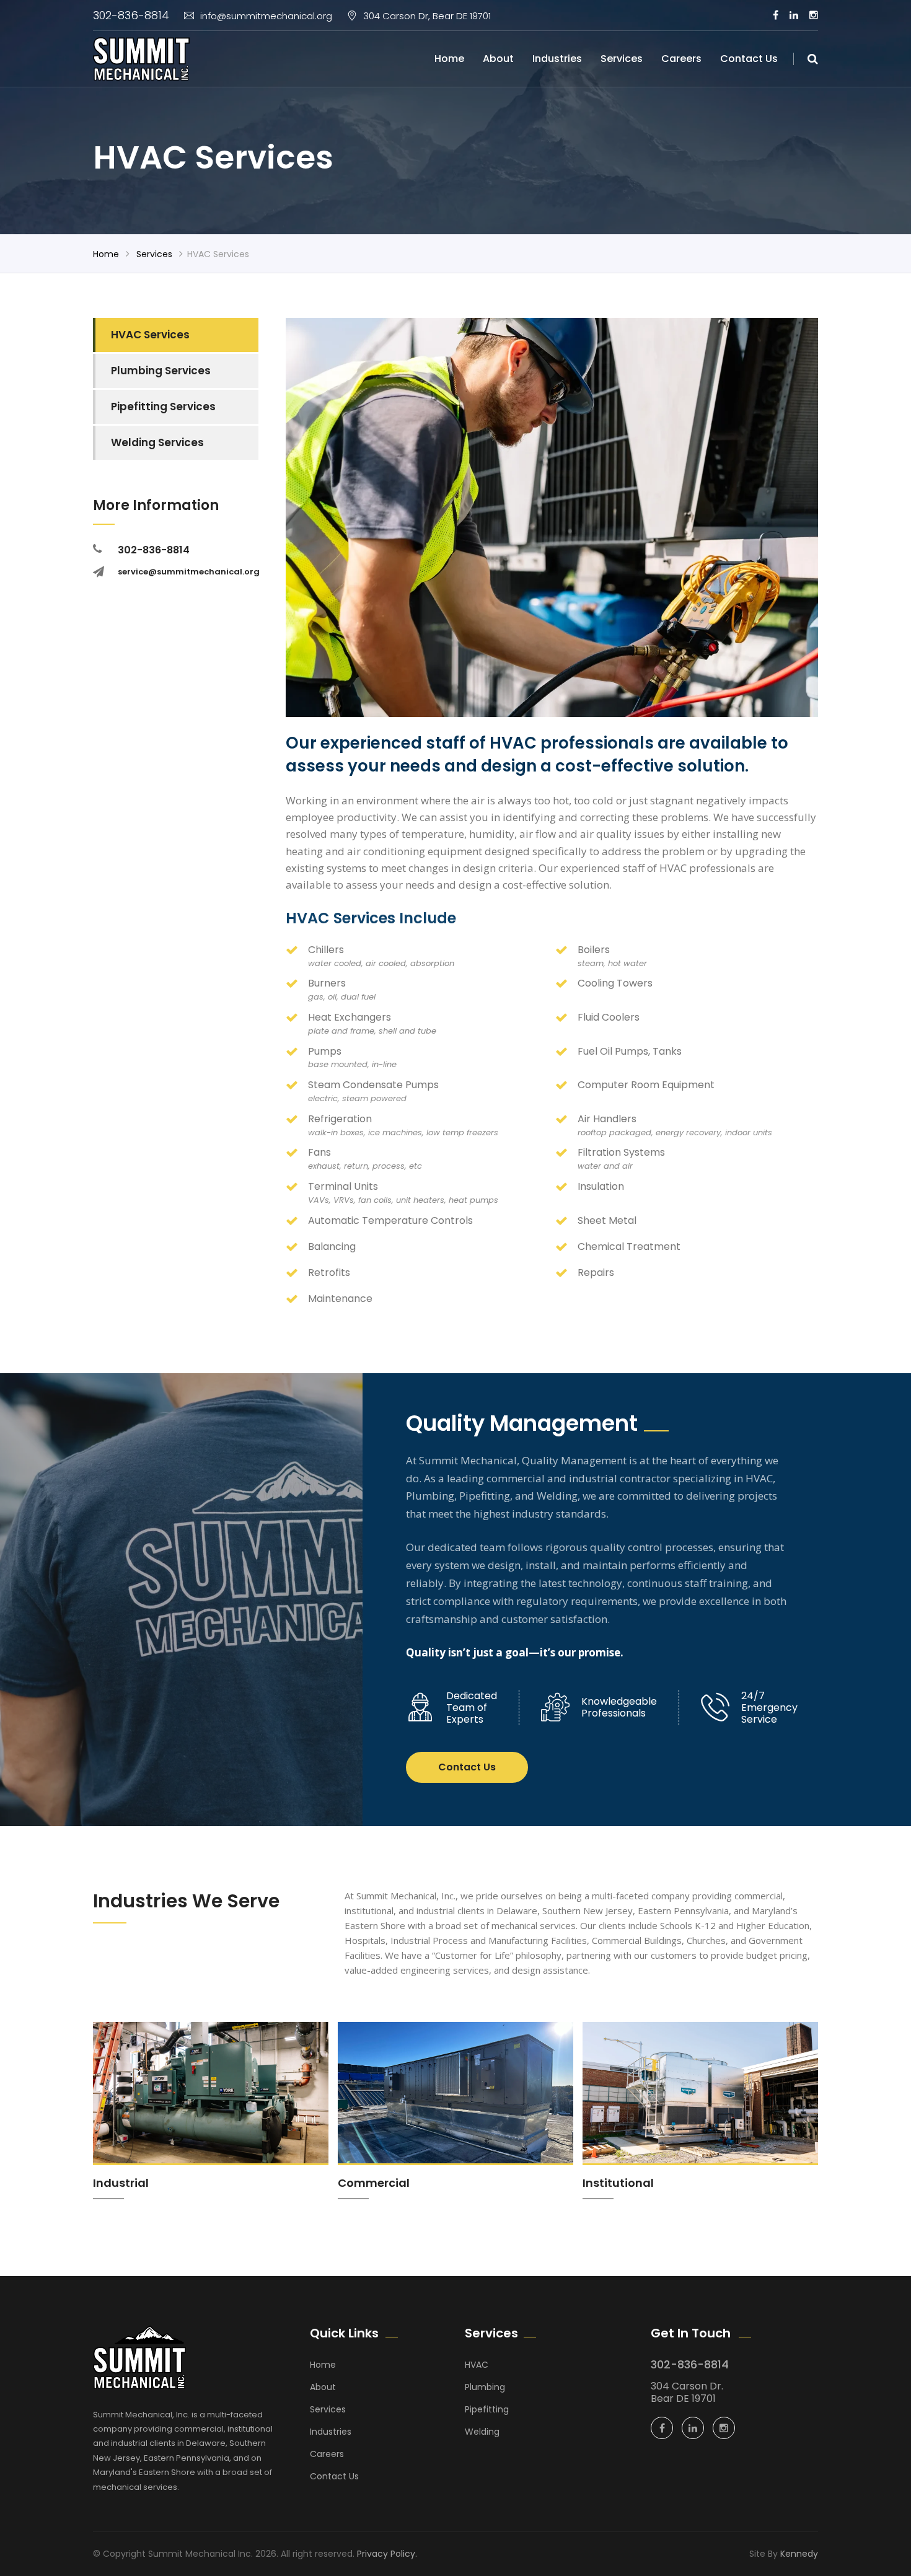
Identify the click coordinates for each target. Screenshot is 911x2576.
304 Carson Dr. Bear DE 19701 (687, 2392)
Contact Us (749, 59)
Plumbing (485, 2387)
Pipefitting (487, 2409)
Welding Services (157, 442)
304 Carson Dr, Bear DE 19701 (427, 16)
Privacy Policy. (387, 2554)
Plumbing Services (161, 371)
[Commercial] (455, 2111)
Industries (557, 59)
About (498, 59)
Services (622, 59)
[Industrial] (211, 2111)
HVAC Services (150, 335)
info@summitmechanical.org (266, 16)
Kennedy (799, 2554)
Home (449, 59)
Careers (681, 59)
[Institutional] (700, 2111)
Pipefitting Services (163, 407)
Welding (482, 2432)
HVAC (477, 2365)
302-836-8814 (131, 15)
